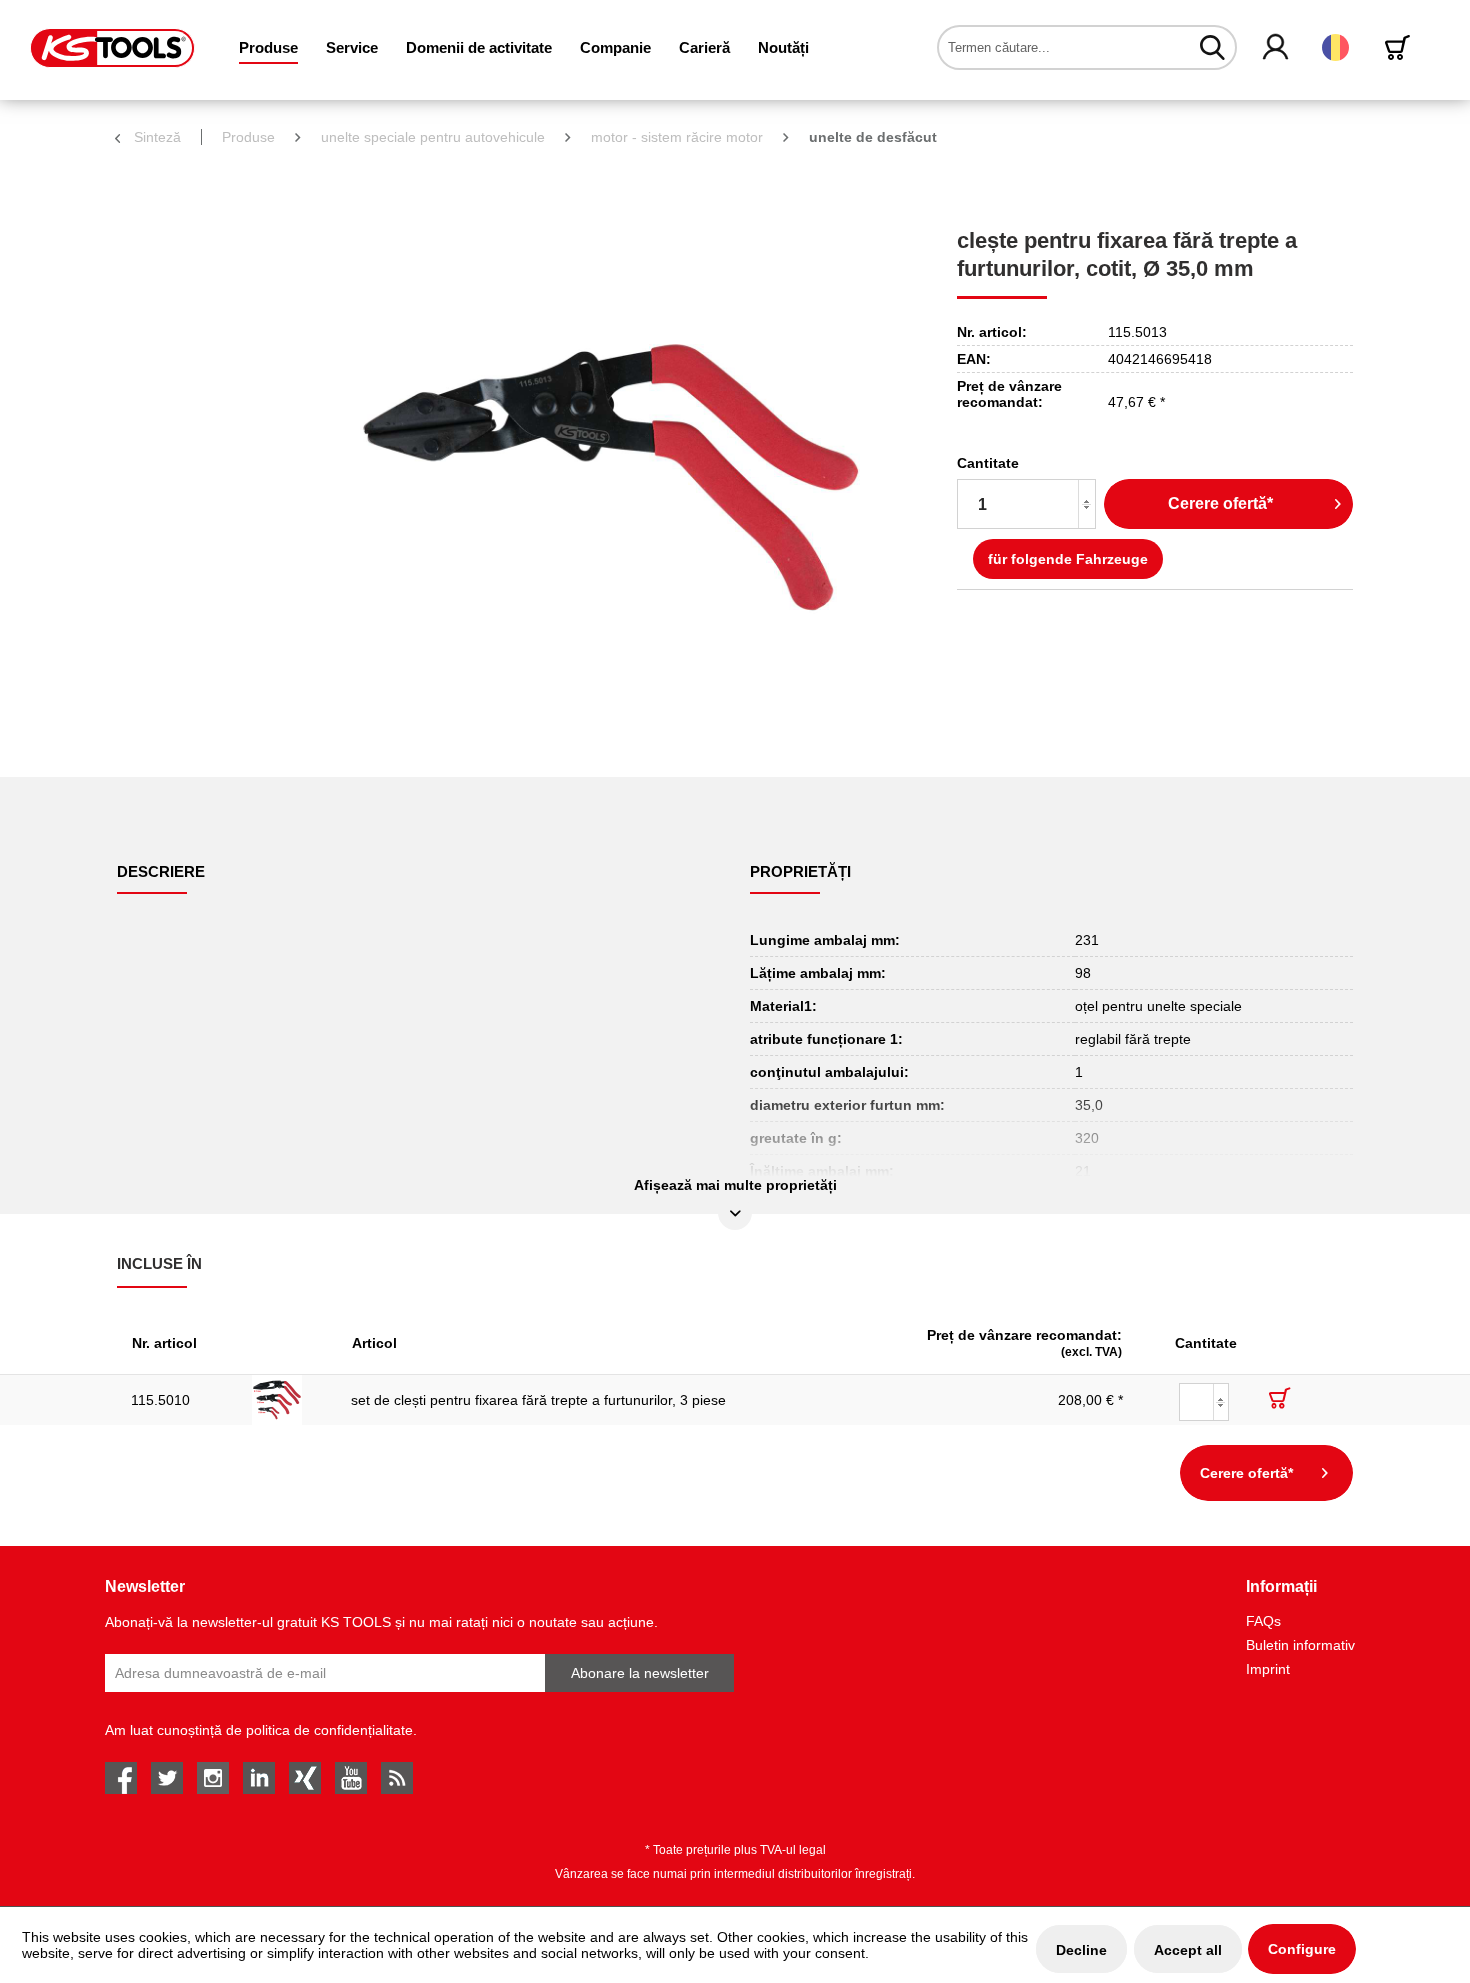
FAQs (1263, 1621)
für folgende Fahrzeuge (1068, 559)
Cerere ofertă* (1220, 503)
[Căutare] (1212, 47)
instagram (213, 1778)
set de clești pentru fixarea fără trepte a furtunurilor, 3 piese (538, 1400)
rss (397, 1778)
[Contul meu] (1276, 48)
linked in (259, 1778)
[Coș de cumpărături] (1401, 47)
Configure (1302, 1949)
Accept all (1188, 1950)
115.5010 (160, 1400)
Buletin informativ (1300, 1645)
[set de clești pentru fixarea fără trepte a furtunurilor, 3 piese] (287, 1400)
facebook (121, 1778)
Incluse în (159, 1263)
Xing (305, 1778)
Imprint (1268, 1669)
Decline (1081, 1950)
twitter (167, 1778)
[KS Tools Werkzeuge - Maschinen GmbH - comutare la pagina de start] (112, 48)
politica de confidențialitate (329, 1730)
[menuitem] (268, 47)
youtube (351, 1778)
